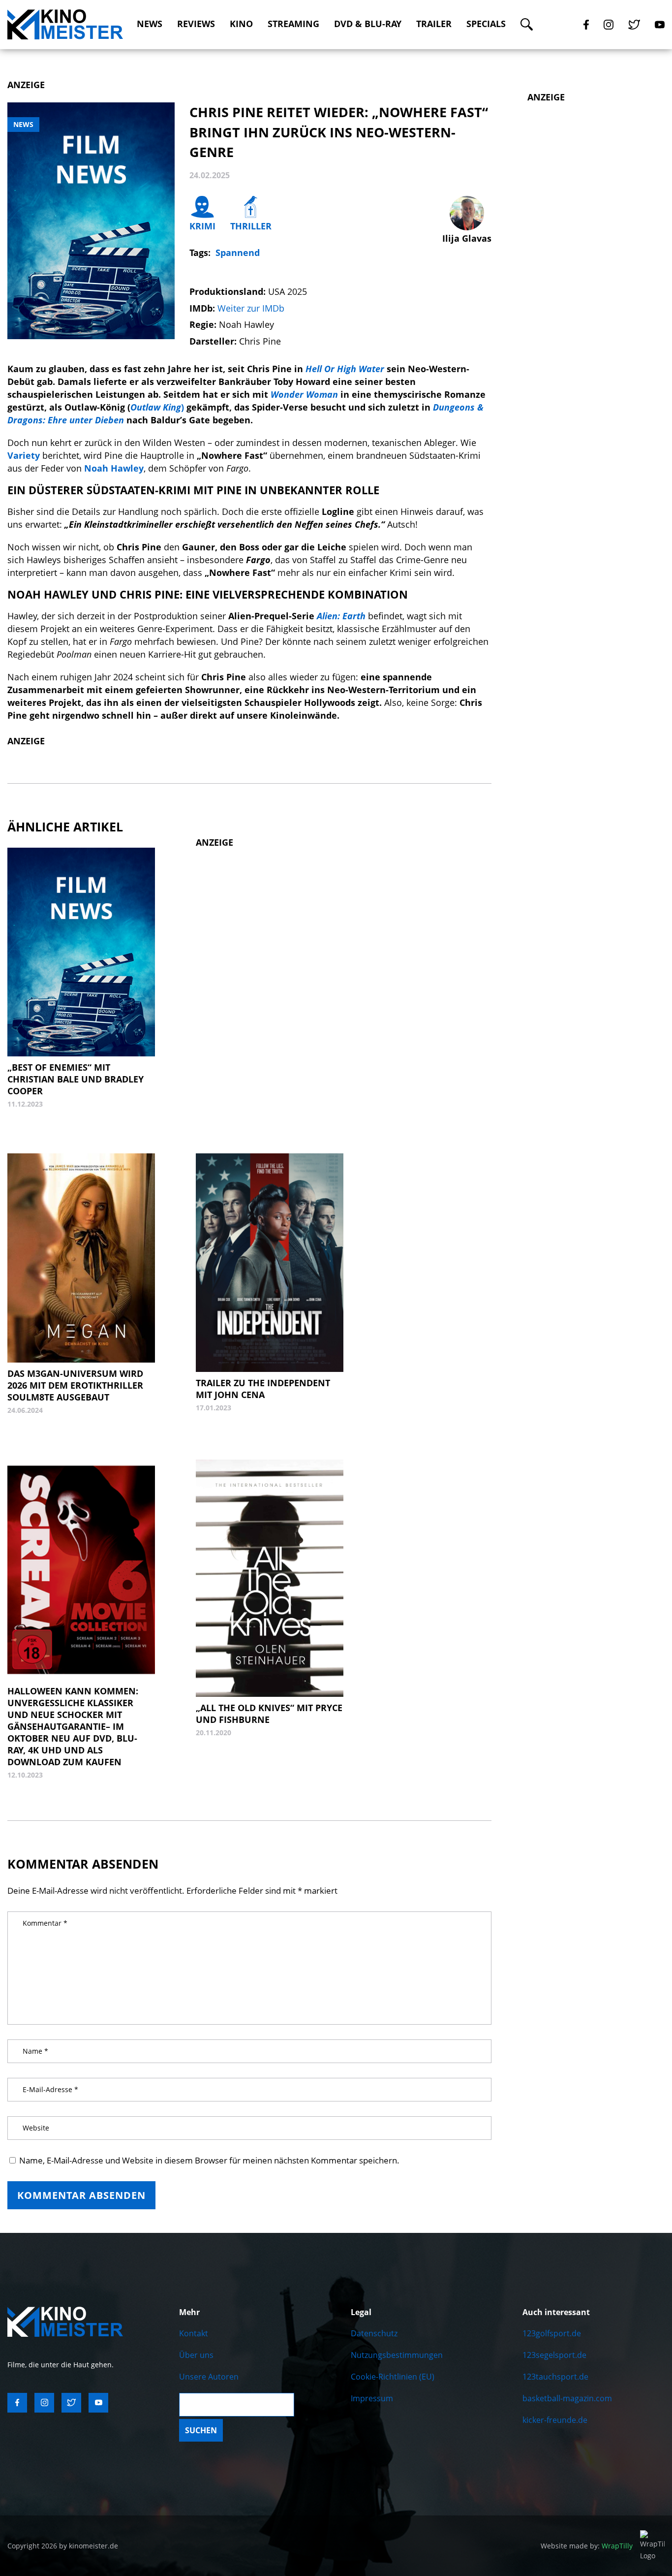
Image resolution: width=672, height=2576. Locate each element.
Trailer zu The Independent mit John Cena (263, 1389)
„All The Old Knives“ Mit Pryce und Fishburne (269, 1714)
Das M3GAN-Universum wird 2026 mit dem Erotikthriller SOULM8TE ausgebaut (75, 1385)
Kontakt (194, 2333)
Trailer (434, 24)
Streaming (293, 24)
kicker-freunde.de (555, 2420)
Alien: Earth (341, 616)
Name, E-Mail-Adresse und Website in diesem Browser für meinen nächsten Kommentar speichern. (209, 2160)
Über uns (196, 2355)
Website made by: (587, 2546)
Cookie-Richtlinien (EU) (393, 2377)
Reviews (196, 24)
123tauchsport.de (555, 2377)
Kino (241, 24)
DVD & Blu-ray (368, 24)
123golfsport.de (552, 2333)
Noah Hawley (114, 468)
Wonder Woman (304, 394)
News (150, 24)
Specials (486, 24)
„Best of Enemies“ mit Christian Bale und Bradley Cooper (76, 1079)
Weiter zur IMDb (251, 308)
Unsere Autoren (209, 2377)
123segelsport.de (554, 2355)
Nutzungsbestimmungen (397, 2355)
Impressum (372, 2398)
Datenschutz (374, 2333)
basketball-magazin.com (567, 2398)
